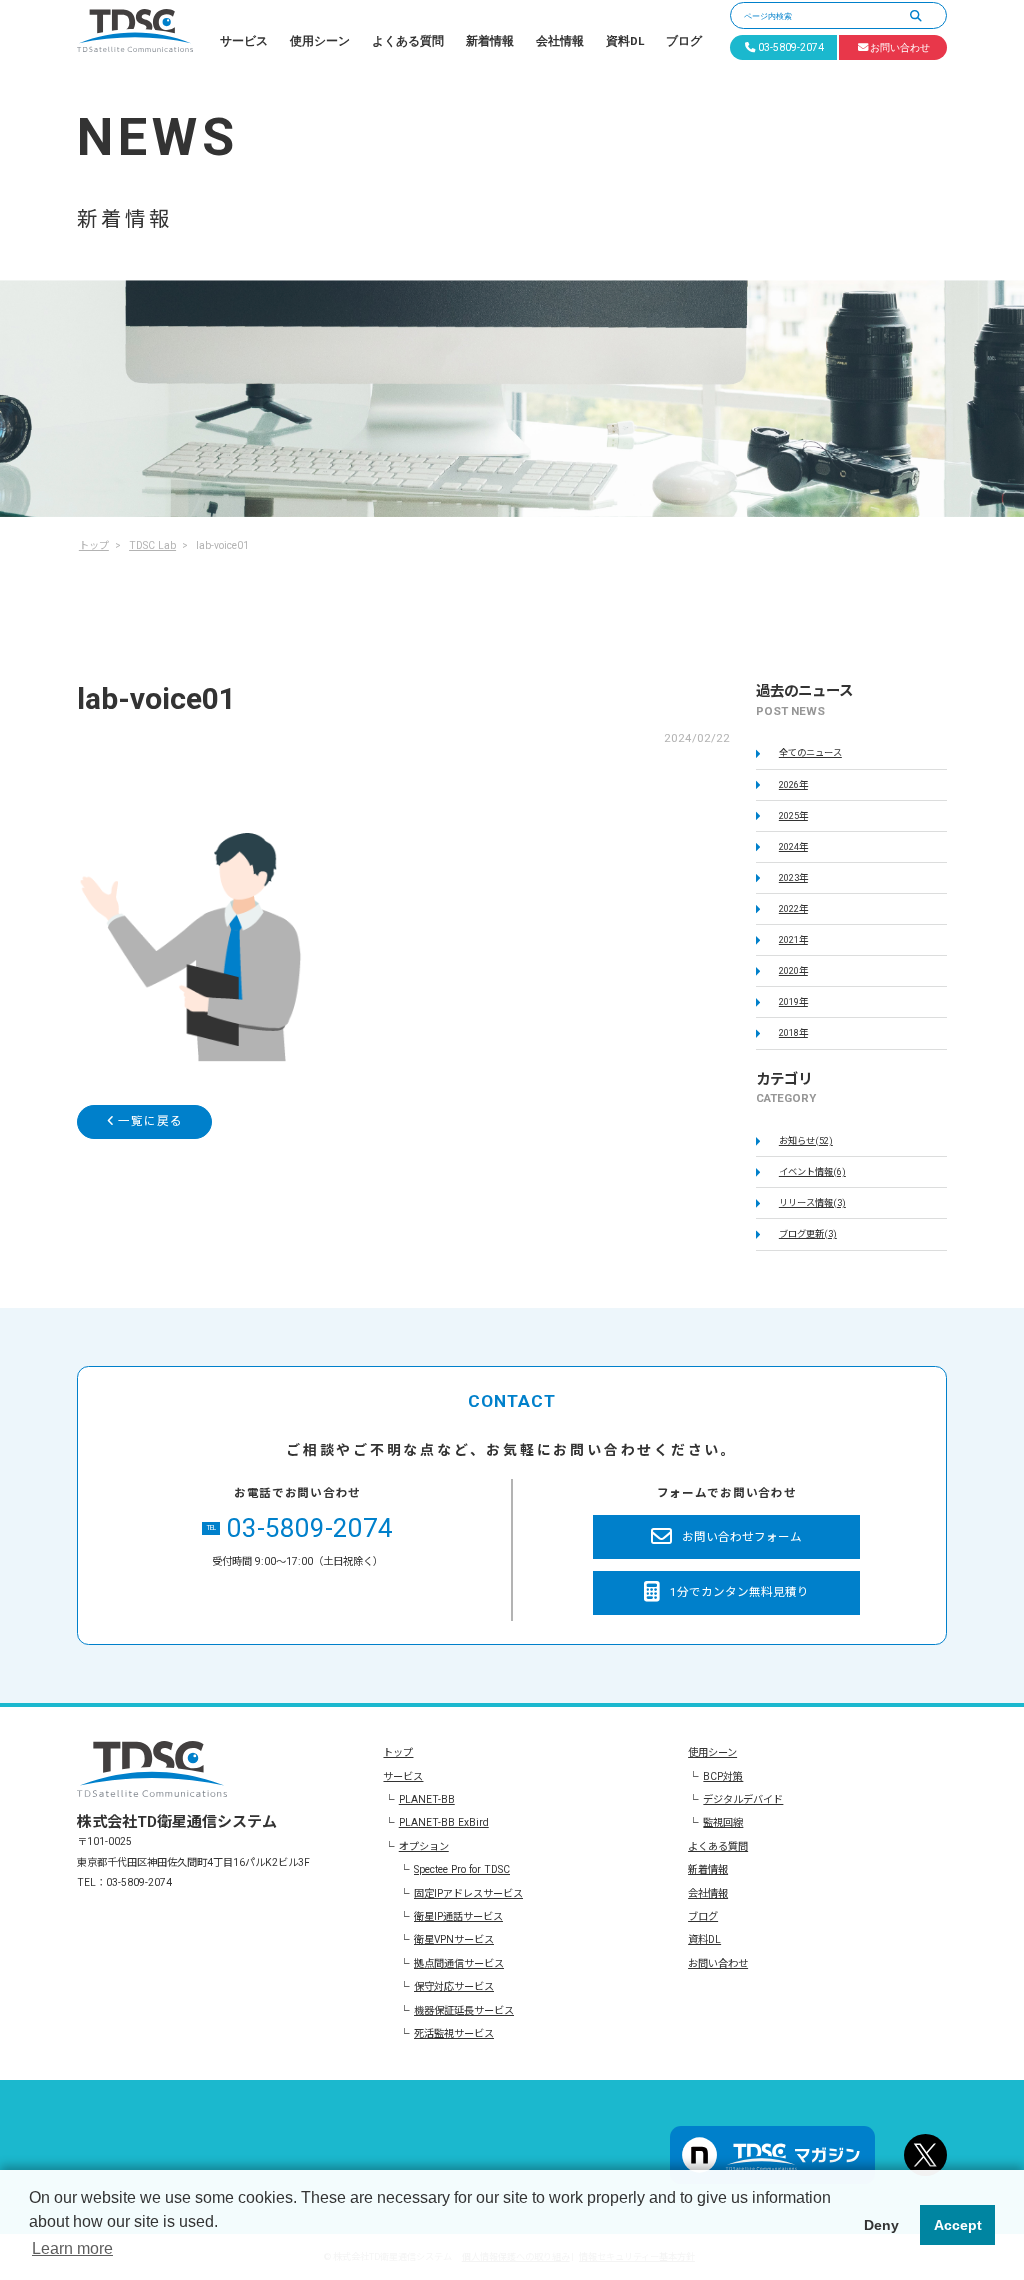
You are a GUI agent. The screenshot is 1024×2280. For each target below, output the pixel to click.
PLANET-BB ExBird (444, 1822)
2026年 (793, 784)
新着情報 (490, 41)
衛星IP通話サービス (458, 1916)
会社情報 (560, 41)
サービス (244, 41)
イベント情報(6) (812, 1171)
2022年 (793, 908)
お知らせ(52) (806, 1140)
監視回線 (723, 1822)
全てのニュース (810, 752)
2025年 (793, 815)
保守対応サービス (454, 1986)
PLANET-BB (427, 1799)
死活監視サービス (454, 2033)
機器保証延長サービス (464, 2010)
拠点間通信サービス (459, 1963)
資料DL (625, 41)
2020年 (793, 970)
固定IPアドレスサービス (468, 1893)
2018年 (793, 1032)
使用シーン (320, 41)
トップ (398, 1752)
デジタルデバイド (743, 1799)
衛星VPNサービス (454, 1939)
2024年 (793, 846)
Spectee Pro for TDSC (462, 1869)
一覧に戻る (149, 1121)
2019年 (793, 1001)
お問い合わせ (718, 1963)
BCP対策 (723, 1776)
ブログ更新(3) (808, 1233)
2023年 (793, 877)
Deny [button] (881, 2225)
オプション (424, 1846)
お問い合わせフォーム (742, 1537)
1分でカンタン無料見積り (739, 1592)
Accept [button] (958, 2225)
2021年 (793, 939)
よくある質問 (408, 41)
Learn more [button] (72, 2248)
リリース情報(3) (812, 1202)
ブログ (684, 41)
